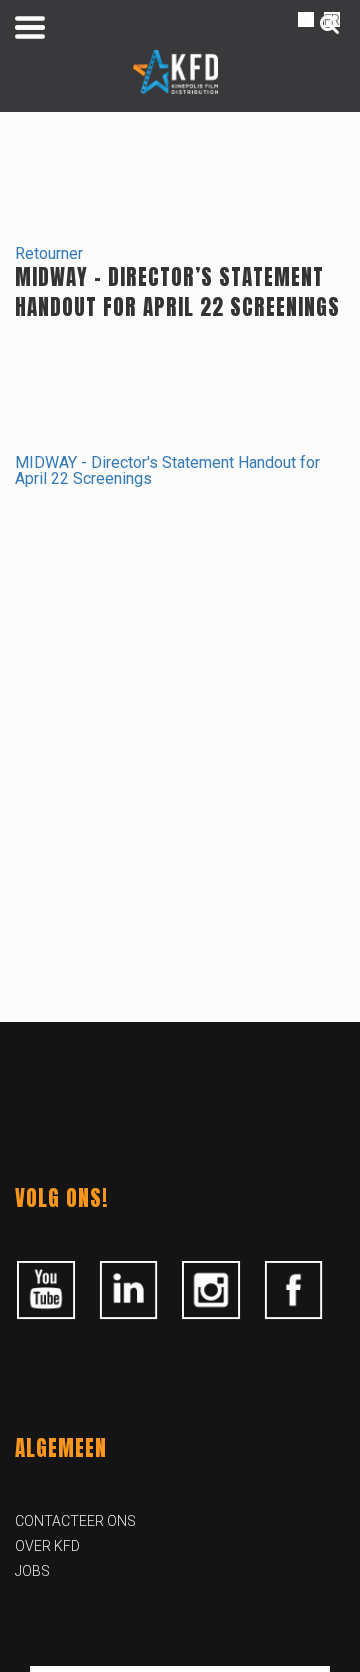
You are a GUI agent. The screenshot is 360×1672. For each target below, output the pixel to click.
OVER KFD (47, 1546)
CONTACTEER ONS (75, 1521)
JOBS (32, 1571)
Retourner (49, 253)
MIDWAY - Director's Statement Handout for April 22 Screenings (167, 470)
